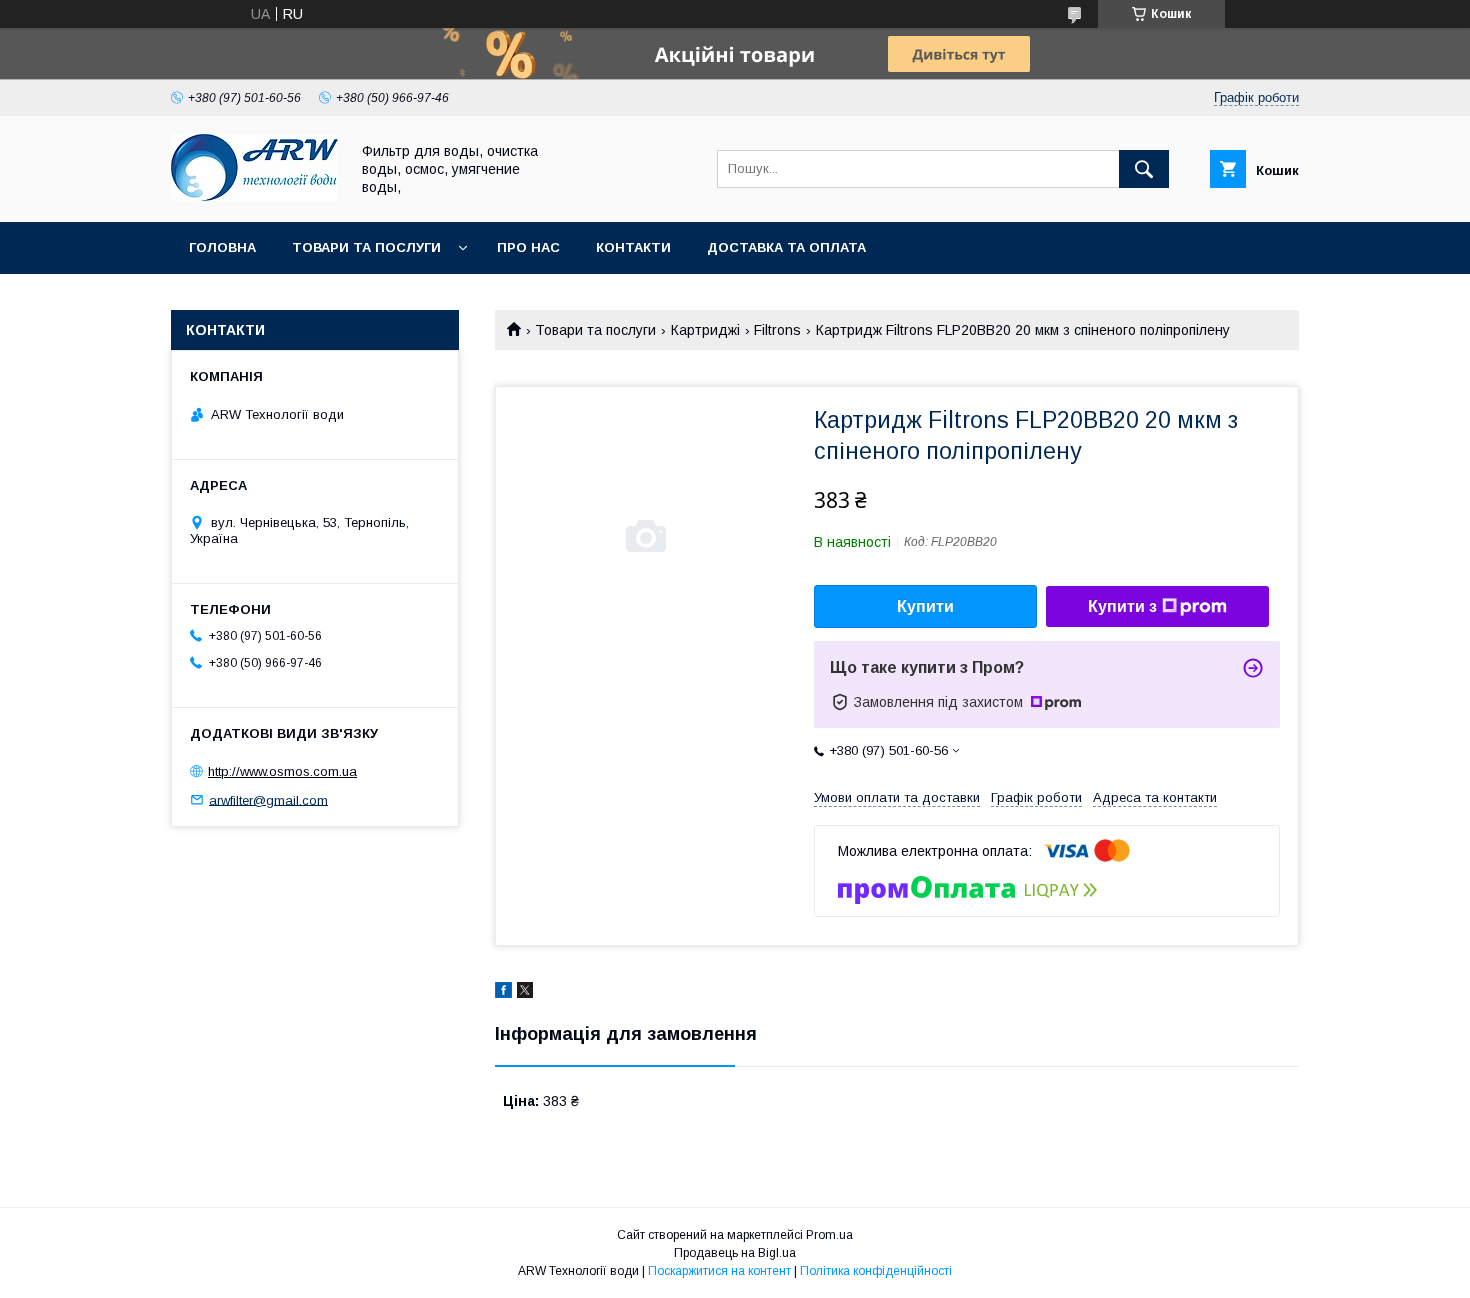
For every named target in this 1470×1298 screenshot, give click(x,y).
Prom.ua (829, 1235)
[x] (525, 993)
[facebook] (503, 993)
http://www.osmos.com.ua (282, 771)
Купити (925, 606)
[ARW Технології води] (254, 196)
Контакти (633, 247)
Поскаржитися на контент (719, 1271)
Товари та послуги (366, 247)
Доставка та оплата (786, 247)
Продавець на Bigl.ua (735, 1253)
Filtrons (777, 330)
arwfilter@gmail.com (268, 799)
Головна (222, 247)
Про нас (528, 247)
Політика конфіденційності (876, 1271)
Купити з (1122, 606)
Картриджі (705, 330)
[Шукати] (1144, 169)
